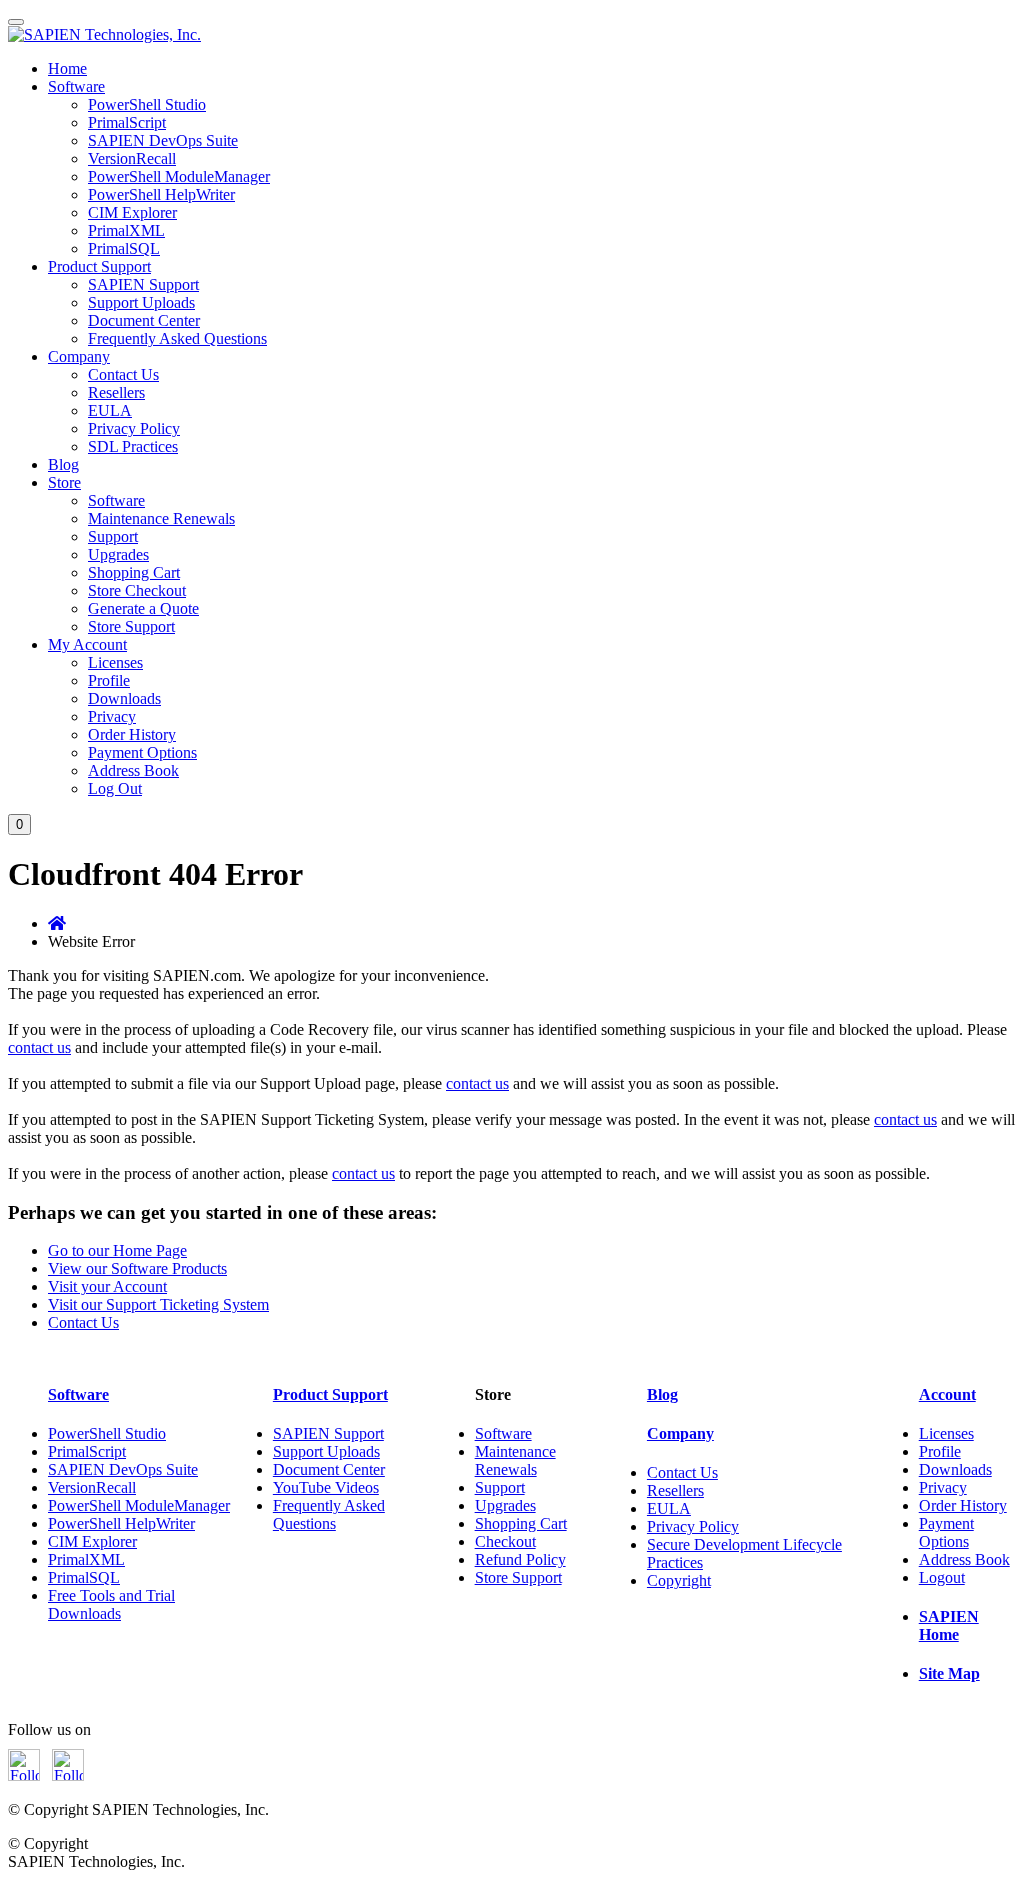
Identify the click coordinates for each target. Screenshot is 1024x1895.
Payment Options (142, 752)
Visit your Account (107, 1286)
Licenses (115, 662)
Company (79, 356)
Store (64, 482)
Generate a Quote (143, 608)
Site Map (949, 1673)
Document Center (144, 320)
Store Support (131, 626)
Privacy (112, 716)
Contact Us (123, 374)
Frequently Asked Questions (177, 338)
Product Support (99, 266)
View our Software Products (137, 1268)
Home (67, 68)
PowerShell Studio (147, 104)
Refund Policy (520, 1559)
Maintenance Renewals (161, 518)
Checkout (505, 1541)
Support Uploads (141, 302)
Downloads (124, 698)
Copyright (679, 1580)
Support (113, 536)
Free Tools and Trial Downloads (111, 1604)
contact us (39, 1047)
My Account (87, 644)
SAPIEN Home (949, 1625)
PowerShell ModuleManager (179, 176)
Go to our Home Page (117, 1250)
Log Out (115, 788)
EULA (110, 410)
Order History (132, 734)
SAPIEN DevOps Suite (163, 140)
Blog (63, 464)
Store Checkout (137, 590)
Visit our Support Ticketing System (158, 1304)
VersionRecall (132, 158)
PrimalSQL (124, 248)
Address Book (133, 770)
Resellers (116, 392)
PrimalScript (127, 122)
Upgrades (118, 554)
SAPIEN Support (143, 284)
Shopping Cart (134, 572)
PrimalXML (126, 230)
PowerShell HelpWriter (161, 194)
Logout (942, 1577)
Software (76, 86)
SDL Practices (133, 446)
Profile (109, 680)
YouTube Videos (326, 1487)
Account (947, 1394)
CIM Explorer (132, 212)
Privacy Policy (134, 428)
